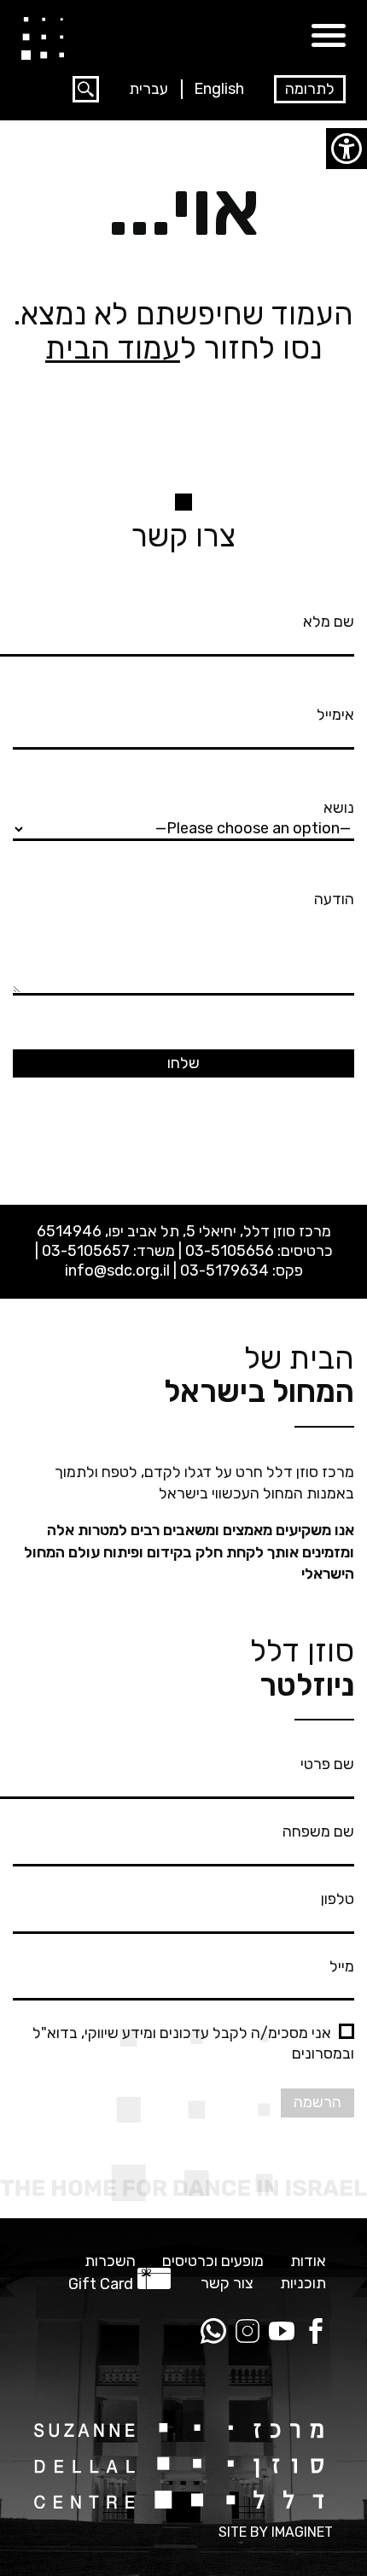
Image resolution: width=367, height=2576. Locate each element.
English (219, 89)
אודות (308, 2261)
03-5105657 (86, 1251)
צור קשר (227, 2284)
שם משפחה (318, 1831)
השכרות (110, 2261)
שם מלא (329, 622)
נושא (339, 808)
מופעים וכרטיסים (213, 2261)
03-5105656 (230, 1251)
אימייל (335, 715)
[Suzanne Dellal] (43, 38)
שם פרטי (327, 1764)
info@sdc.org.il (117, 1270)
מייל (342, 1966)
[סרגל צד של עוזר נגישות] (347, 149)
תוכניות (303, 2284)
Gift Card (101, 2284)
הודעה (334, 899)
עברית (149, 89)
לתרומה (310, 89)
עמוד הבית (113, 348)
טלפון (338, 1899)
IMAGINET (302, 2532)
